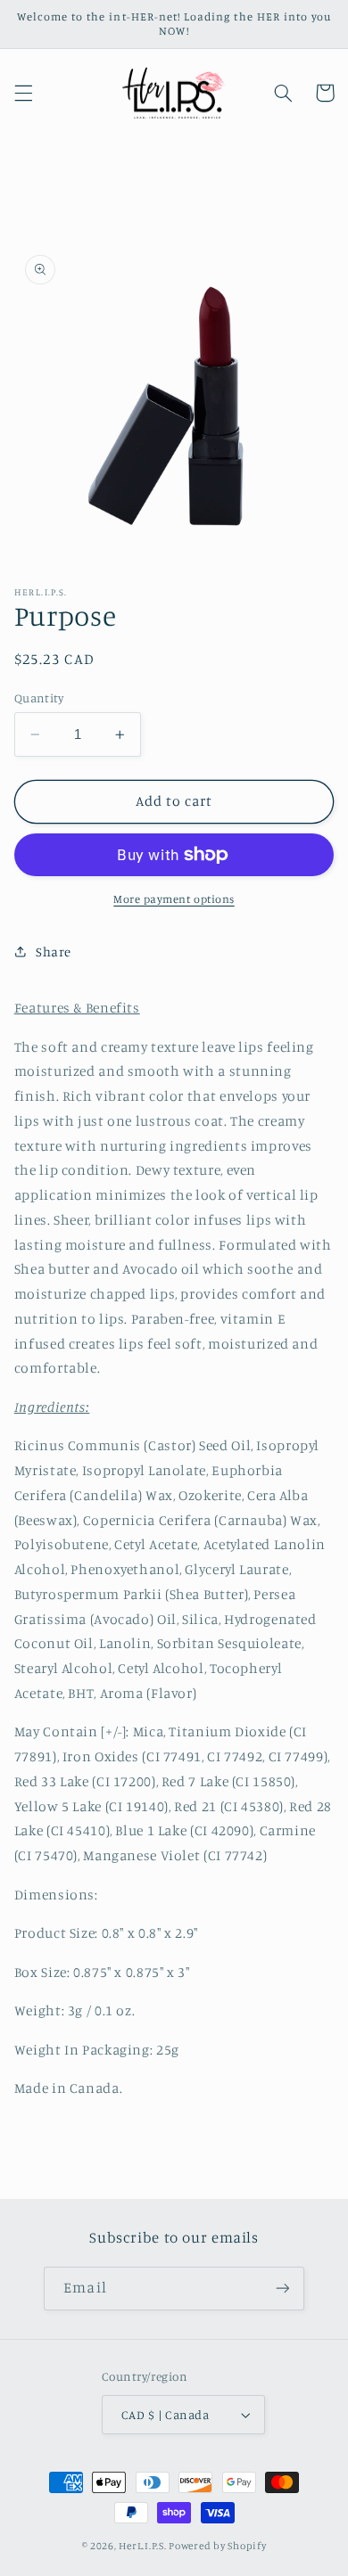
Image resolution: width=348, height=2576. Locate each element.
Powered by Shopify (217, 2546)
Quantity (39, 698)
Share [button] (54, 952)
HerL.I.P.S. (142, 2546)
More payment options (174, 899)
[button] (23, 93)
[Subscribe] (282, 2289)
